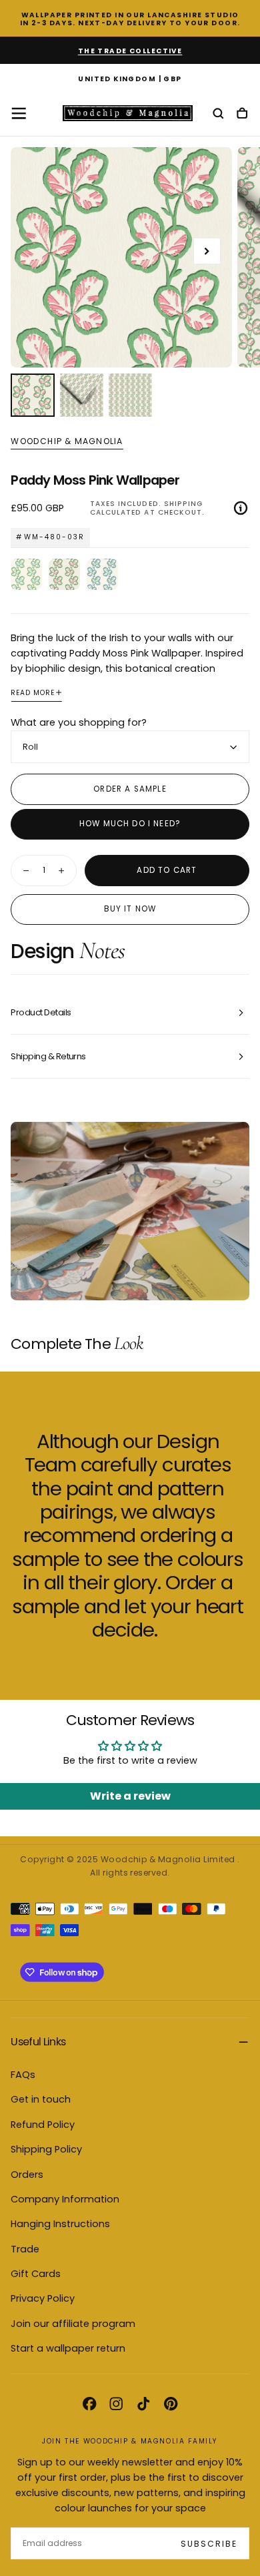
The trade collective (130, 51)
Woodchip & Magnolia (67, 441)
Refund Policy (43, 2125)
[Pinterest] (171, 2404)
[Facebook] (89, 2404)
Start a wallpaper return (68, 2348)
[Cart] (242, 114)
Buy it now (130, 909)
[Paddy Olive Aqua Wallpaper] (26, 574)
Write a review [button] (130, 1796)
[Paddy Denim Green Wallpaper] (102, 574)
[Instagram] (116, 2404)
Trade (25, 2249)
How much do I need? (130, 824)
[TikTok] (143, 2404)
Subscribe (209, 2544)
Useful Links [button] (38, 2042)
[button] (130, 80)
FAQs (23, 2075)
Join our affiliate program (73, 2324)
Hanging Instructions (60, 2224)
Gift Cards (36, 2274)
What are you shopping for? (79, 722)
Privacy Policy (43, 2298)
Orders (27, 2175)
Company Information (65, 2199)
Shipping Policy (46, 2149)
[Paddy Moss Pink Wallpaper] (64, 574)
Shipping (183, 504)
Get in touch (41, 2099)
